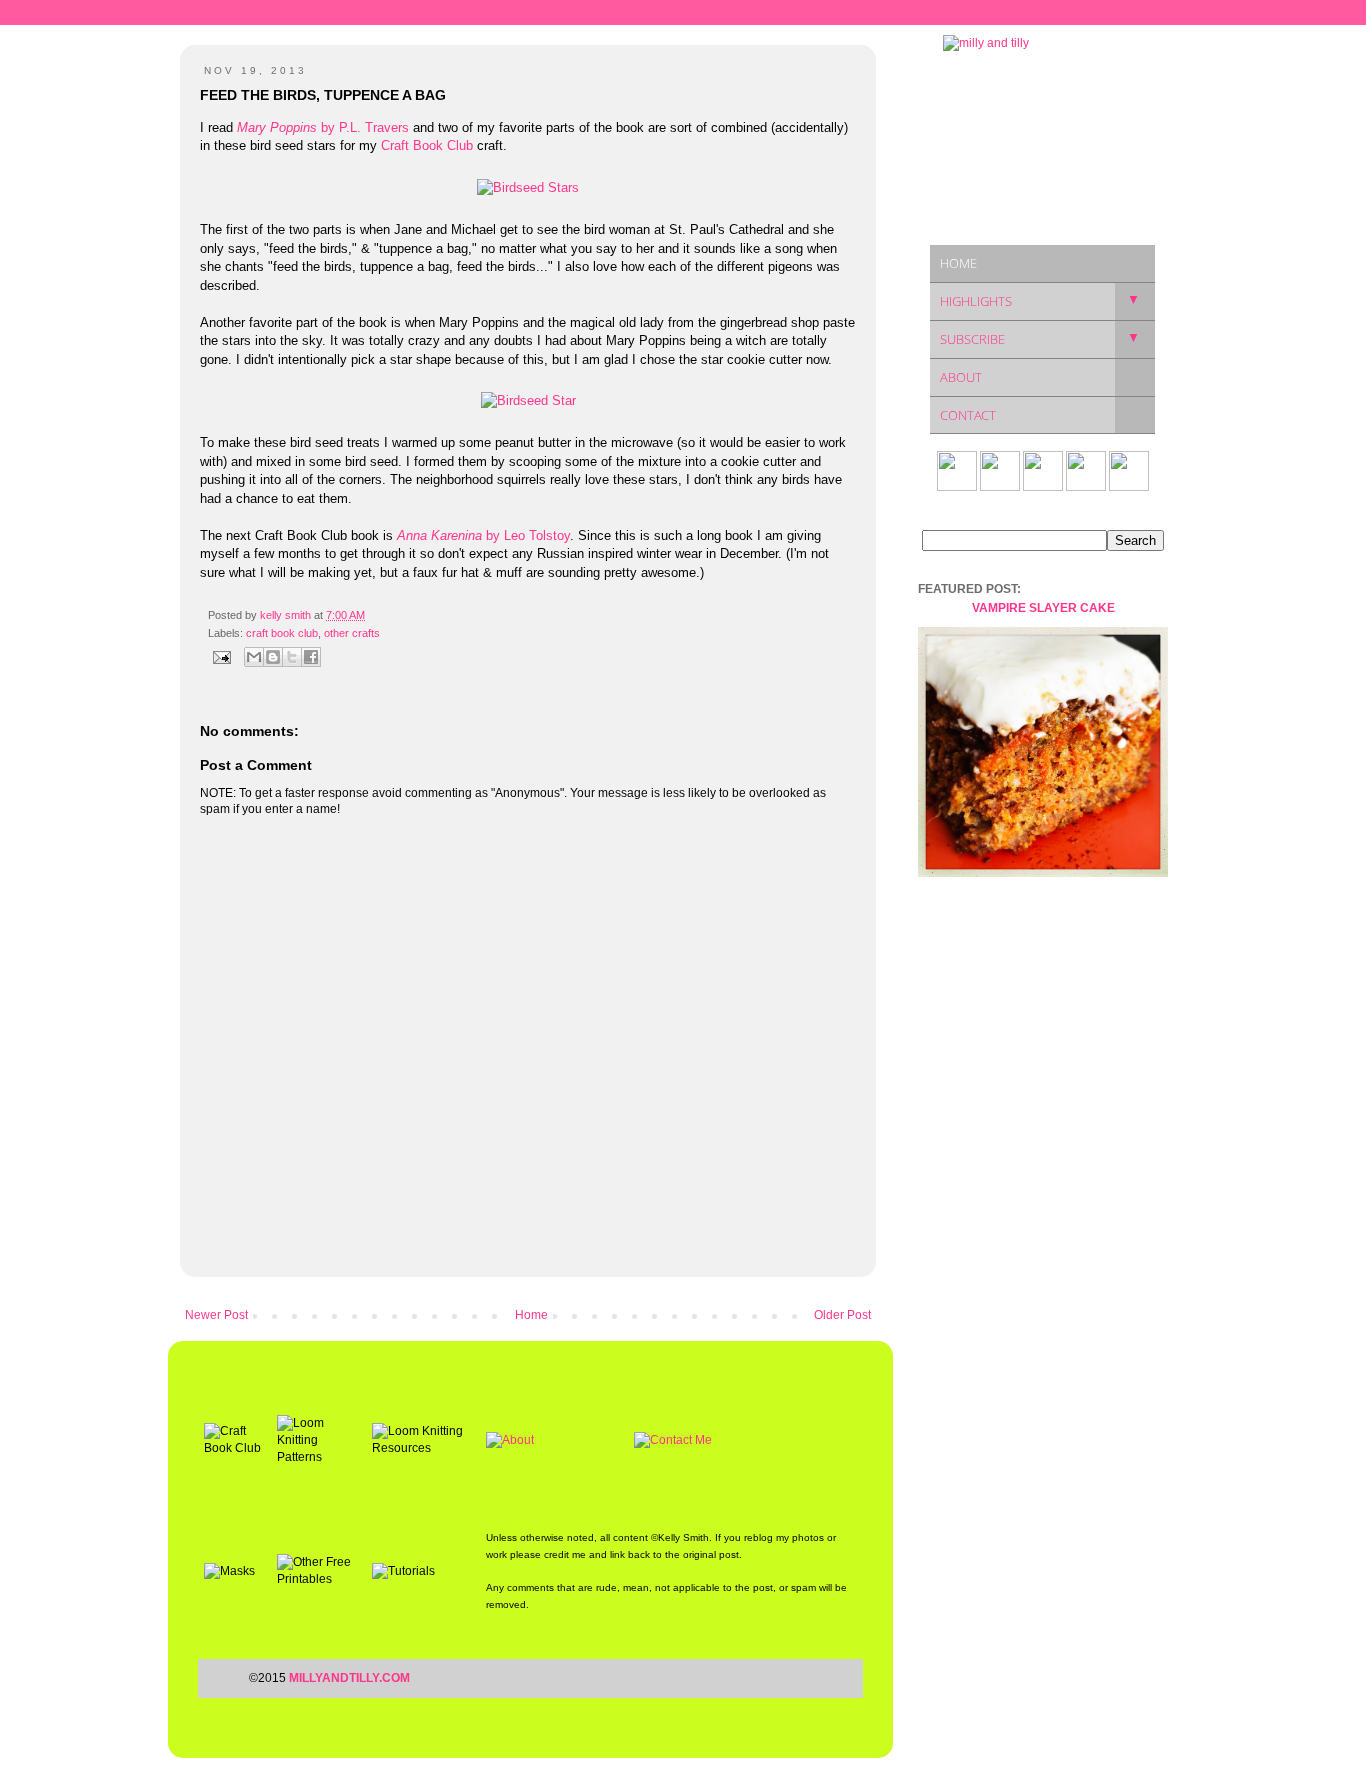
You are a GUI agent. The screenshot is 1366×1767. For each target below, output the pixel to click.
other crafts (352, 633)
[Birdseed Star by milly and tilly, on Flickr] (528, 400)
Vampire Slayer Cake (1043, 608)
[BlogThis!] (273, 657)
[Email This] (254, 657)
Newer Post (216, 1315)
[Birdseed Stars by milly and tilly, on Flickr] (528, 187)
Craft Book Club (427, 145)
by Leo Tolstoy (483, 535)
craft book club (282, 633)
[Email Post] (221, 656)
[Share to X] (292, 657)
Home (531, 1315)
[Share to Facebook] (311, 657)
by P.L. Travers (323, 127)
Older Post (842, 1315)
